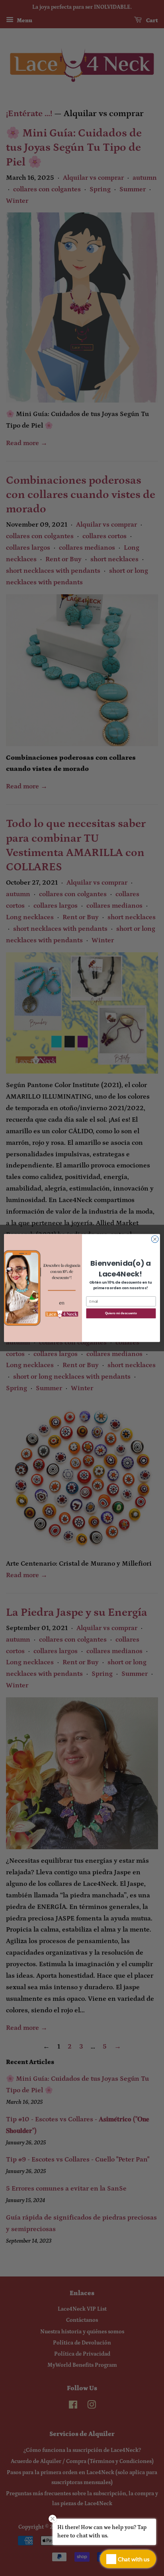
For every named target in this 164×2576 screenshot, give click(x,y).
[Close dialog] (155, 1239)
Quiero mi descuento (121, 1313)
